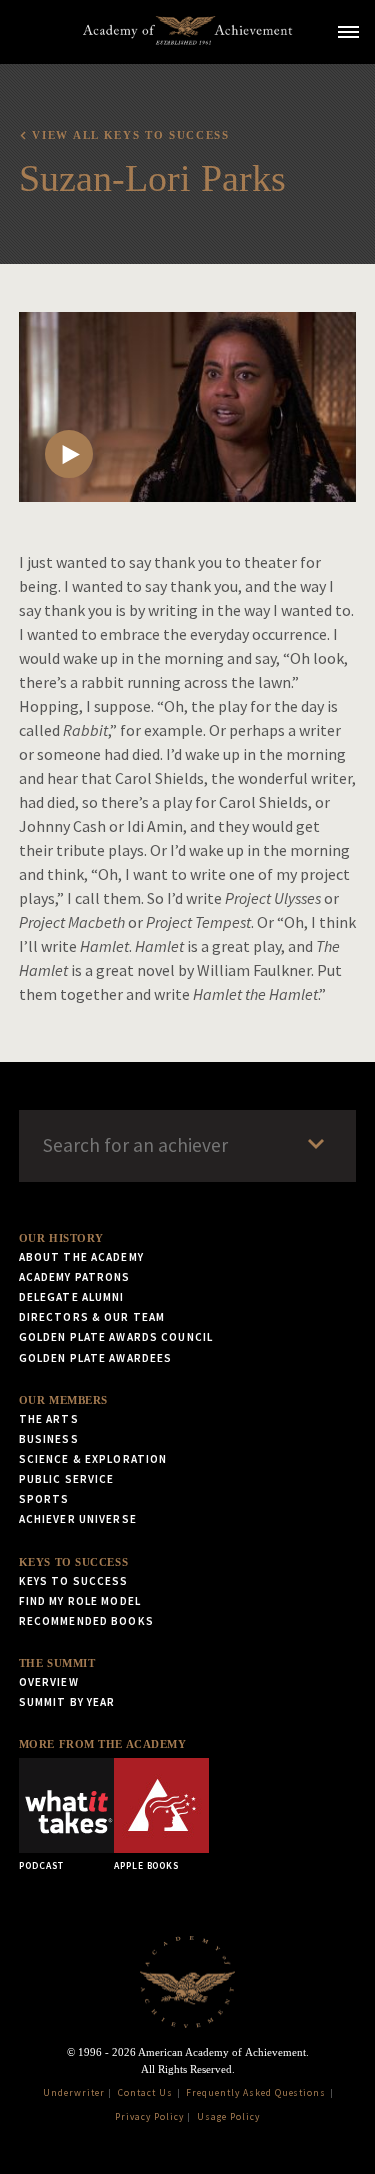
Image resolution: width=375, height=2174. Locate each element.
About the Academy (81, 1257)
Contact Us (145, 2093)
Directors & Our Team (92, 1317)
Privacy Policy (149, 2117)
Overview (49, 1682)
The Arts (49, 1419)
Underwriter (74, 2093)
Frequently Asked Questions (256, 2093)
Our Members (63, 1400)
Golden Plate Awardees (96, 1358)
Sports (44, 1499)
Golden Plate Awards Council (116, 1337)
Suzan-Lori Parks (152, 178)
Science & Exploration (93, 1459)
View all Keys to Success (130, 135)
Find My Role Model (80, 1601)
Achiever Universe (78, 1519)
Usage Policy (228, 2117)
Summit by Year (67, 1702)
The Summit (57, 1663)
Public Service (67, 1479)
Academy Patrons (75, 1277)
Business (49, 1439)
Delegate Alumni (72, 1297)
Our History (61, 1238)
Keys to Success (73, 1562)
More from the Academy (103, 1744)
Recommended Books (86, 1621)
